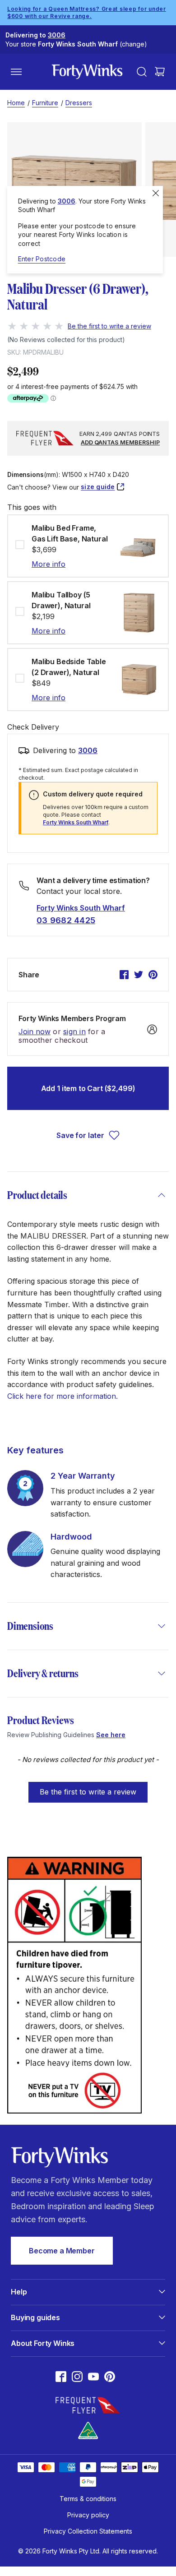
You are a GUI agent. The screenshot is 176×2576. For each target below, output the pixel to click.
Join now (35, 1032)
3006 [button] (88, 750)
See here (111, 1735)
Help (19, 2292)
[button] (88, 1788)
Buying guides (35, 2317)
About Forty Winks (43, 2343)
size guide (98, 487)
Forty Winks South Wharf (76, 822)
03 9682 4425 (66, 920)
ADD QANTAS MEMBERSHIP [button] (120, 442)
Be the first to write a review (88, 1792)
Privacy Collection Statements (88, 2531)
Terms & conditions (88, 2499)
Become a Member (62, 2251)
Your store (76, 44)
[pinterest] (153, 975)
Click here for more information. (63, 1396)
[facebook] (124, 975)
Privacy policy (88, 2515)
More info (49, 564)
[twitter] (139, 975)
